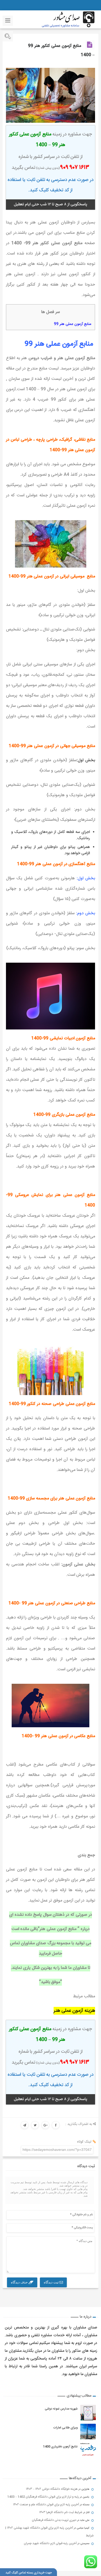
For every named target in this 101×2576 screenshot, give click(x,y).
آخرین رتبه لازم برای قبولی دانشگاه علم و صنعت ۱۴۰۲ (46, 2505)
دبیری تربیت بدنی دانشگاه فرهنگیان (54, 2520)
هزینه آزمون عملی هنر (74, 2011)
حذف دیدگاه (20, 2282)
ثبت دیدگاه (52, 2282)
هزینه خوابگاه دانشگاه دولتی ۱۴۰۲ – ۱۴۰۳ (52, 2489)
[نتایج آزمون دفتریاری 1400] (88, 2450)
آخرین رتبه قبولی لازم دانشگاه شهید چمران (50, 2543)
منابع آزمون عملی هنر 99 (73, 324)
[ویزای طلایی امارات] (88, 2432)
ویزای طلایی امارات (65, 2428)
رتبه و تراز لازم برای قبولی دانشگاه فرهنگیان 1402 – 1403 (43, 2497)
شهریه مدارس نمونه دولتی (61, 2409)
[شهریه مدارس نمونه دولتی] (88, 2413)
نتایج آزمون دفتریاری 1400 (60, 2447)
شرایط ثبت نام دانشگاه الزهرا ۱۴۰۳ (61, 2512)
